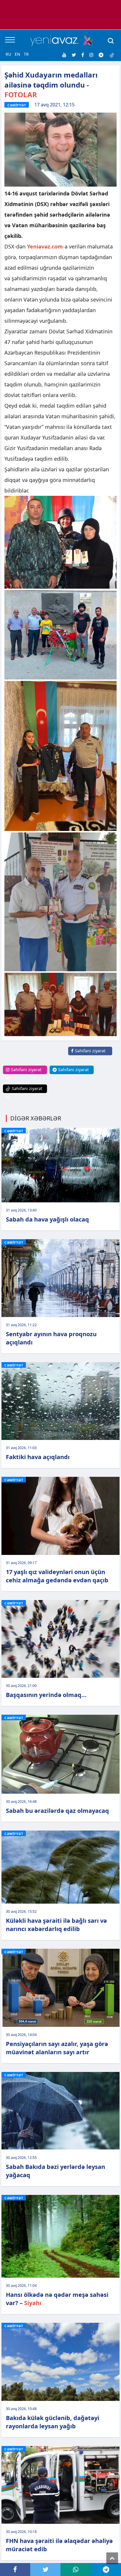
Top (112, 2558)
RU (8, 54)
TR (26, 54)
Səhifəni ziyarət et (88, 1055)
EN (17, 54)
